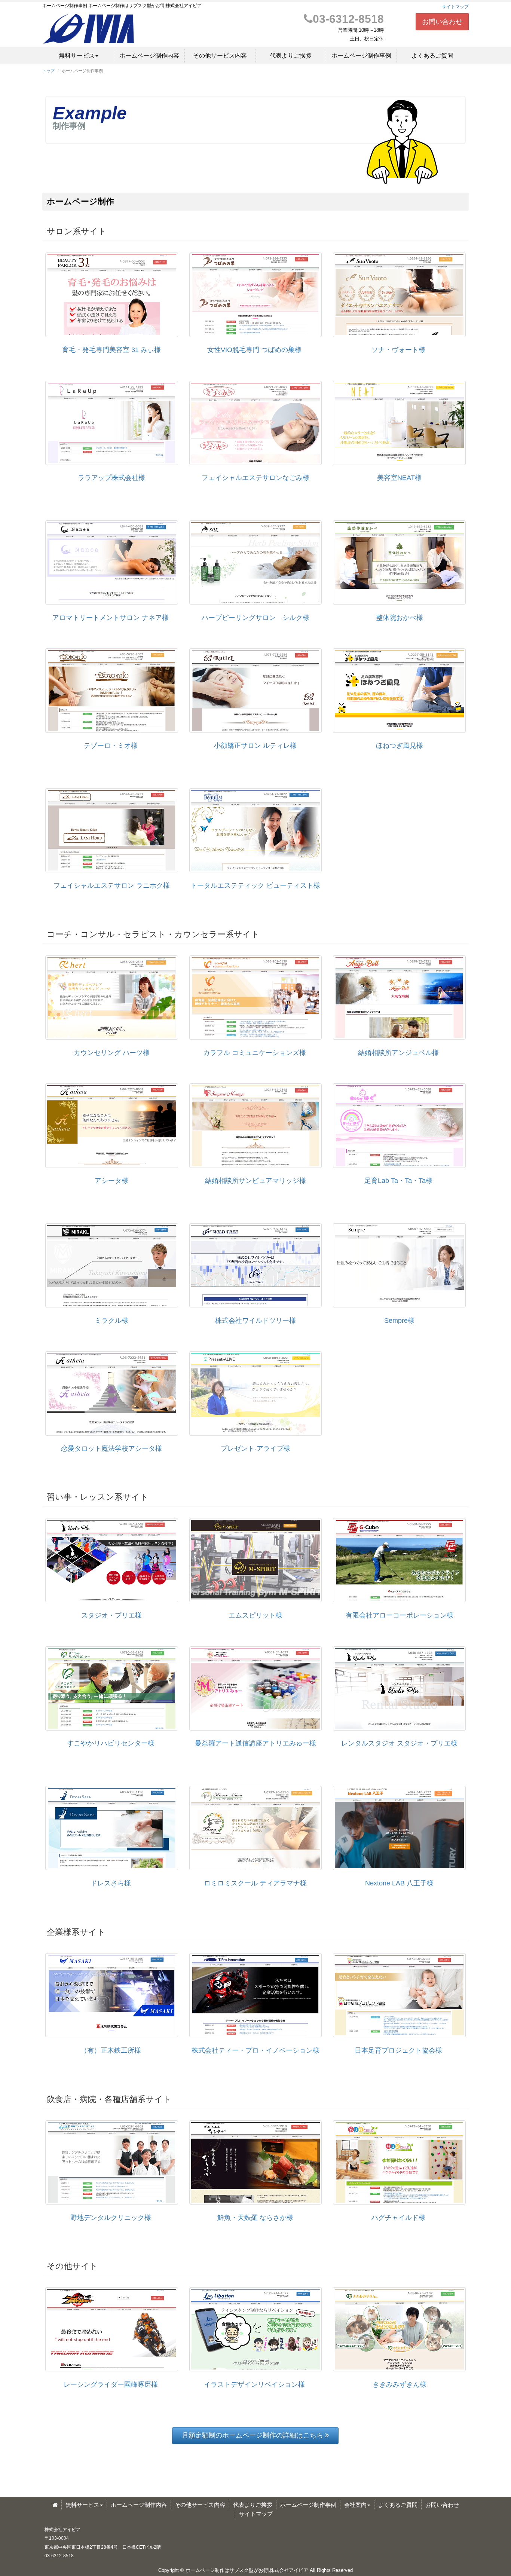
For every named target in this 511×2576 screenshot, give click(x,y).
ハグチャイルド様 (398, 2218)
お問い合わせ (442, 22)
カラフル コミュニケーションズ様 (255, 1053)
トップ (48, 71)
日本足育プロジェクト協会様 (398, 2050)
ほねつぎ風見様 (400, 746)
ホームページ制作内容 (149, 56)
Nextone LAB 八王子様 (399, 1883)
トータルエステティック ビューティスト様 (255, 885)
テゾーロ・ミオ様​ (111, 746)
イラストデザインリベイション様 (254, 2384)
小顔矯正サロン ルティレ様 (255, 746)
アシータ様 (111, 1181)
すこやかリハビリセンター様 (111, 1743)
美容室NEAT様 (399, 478)
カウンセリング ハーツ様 (112, 1053)
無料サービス (77, 56)
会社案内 (355, 2505)
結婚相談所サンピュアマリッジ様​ (255, 1181)
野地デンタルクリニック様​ (111, 2218)
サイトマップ (455, 7)
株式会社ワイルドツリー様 (255, 1321)
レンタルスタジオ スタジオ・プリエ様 (399, 1743)
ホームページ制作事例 (361, 56)
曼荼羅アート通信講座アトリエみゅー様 (255, 1743)
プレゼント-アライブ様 (255, 1448)
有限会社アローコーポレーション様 (400, 1615)
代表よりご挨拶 (291, 56)
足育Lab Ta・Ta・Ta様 (398, 1181)
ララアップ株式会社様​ (111, 478)
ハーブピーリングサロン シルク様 (255, 618)
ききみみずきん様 (400, 2384)
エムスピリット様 (255, 1615)
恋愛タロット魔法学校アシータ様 (111, 1448)
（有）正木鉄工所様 (111, 2050)
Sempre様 (399, 1321)
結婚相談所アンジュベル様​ (398, 1053)
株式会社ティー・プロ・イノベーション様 (255, 2050)
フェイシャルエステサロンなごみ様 (255, 478)
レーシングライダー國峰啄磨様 (111, 2384)
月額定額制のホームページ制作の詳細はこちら (255, 2435)
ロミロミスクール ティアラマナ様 (255, 1883)
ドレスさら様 (111, 1883)
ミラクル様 (111, 1321)
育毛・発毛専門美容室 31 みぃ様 (111, 350)
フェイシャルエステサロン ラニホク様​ (112, 885)
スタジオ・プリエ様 (111, 1615)
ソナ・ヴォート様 (398, 350)
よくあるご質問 (432, 56)
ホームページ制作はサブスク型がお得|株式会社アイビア (247, 2570)
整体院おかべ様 (400, 618)
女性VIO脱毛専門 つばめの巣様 (254, 350)
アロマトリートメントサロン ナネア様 (111, 618)
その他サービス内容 (220, 56)
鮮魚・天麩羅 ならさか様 (255, 2218)
